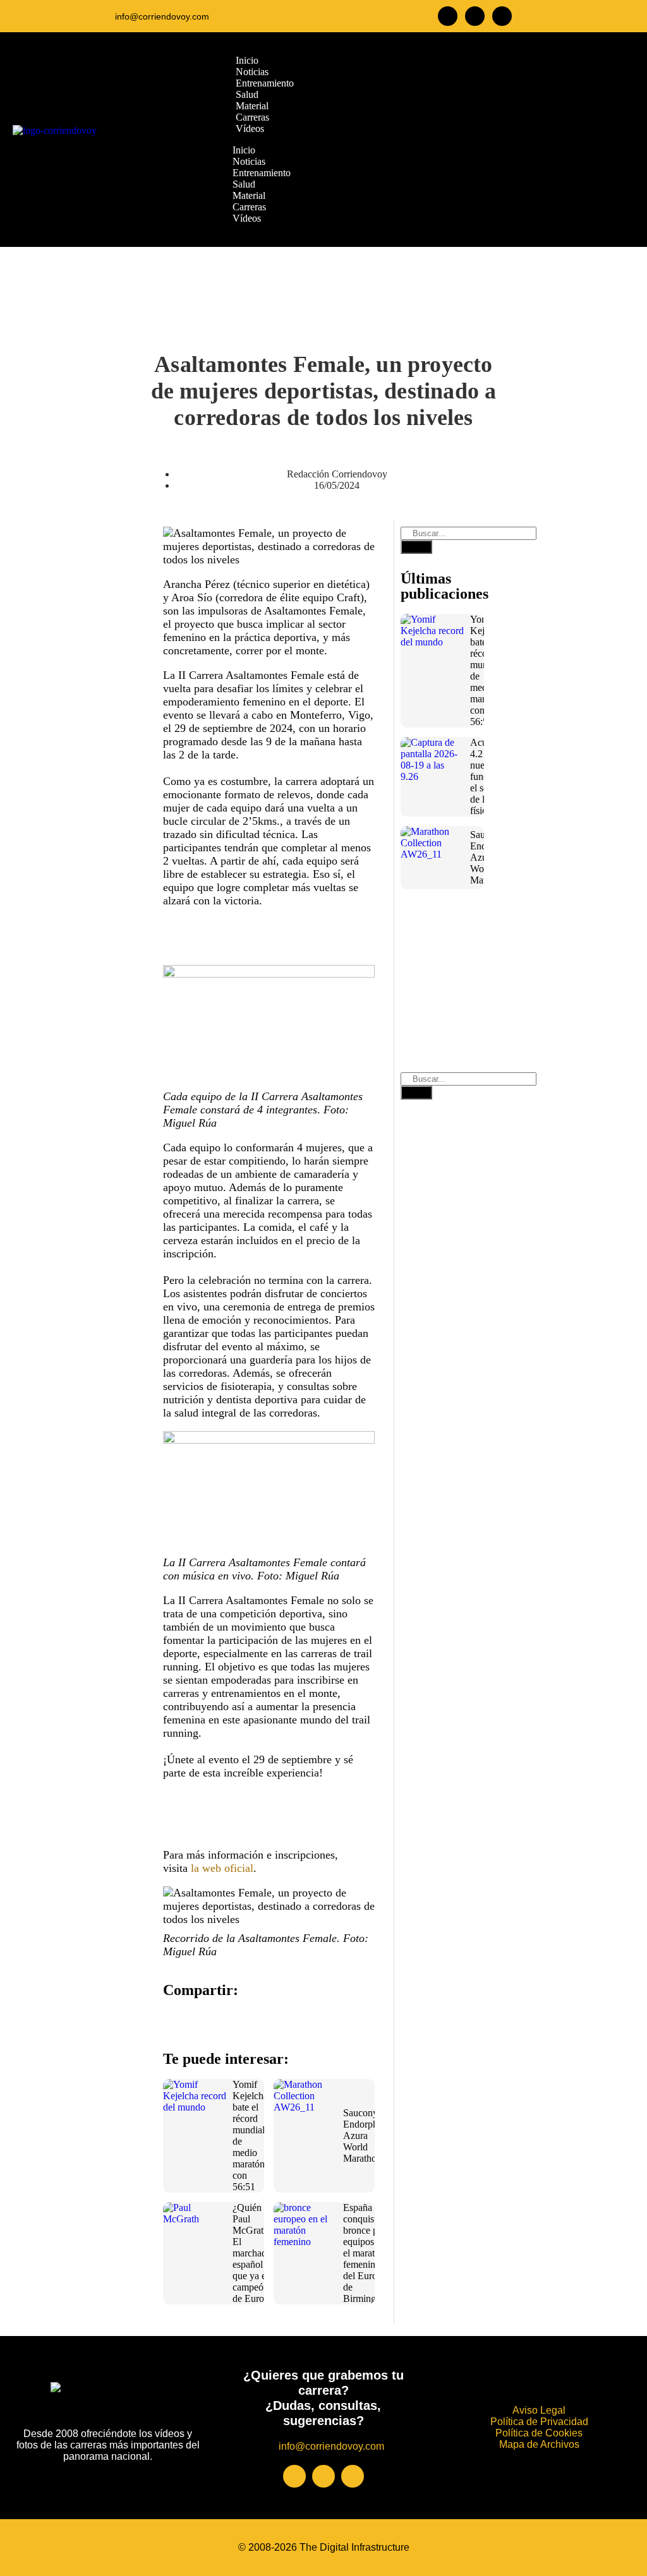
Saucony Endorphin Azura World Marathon (364, 2136)
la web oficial (222, 1868)
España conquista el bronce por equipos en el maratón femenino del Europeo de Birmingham (368, 2253)
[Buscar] (416, 547)
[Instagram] (475, 16)
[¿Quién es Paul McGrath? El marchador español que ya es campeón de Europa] (195, 2234)
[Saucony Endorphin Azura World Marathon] (305, 2111)
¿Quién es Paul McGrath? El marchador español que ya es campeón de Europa (254, 2253)
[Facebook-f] (448, 16)
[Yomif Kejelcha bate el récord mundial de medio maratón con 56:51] (195, 2111)
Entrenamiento (262, 173)
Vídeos (247, 218)
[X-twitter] (502, 16)
